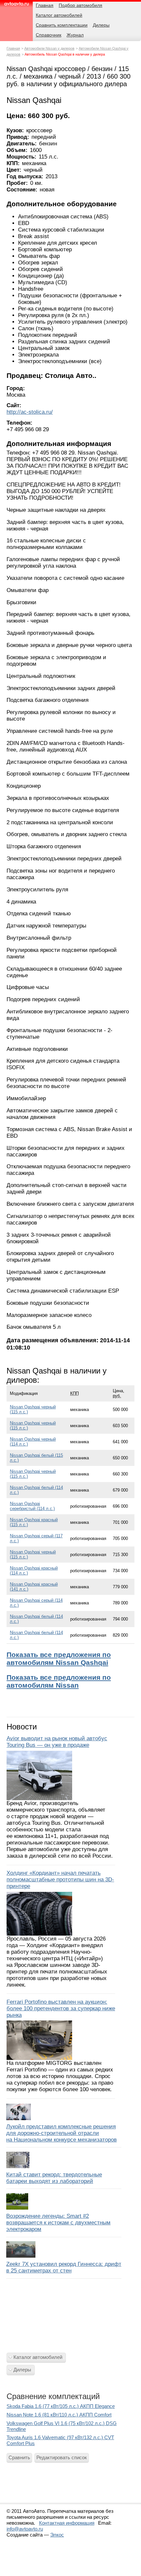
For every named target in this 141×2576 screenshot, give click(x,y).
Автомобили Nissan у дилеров (49, 48)
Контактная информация (67, 2523)
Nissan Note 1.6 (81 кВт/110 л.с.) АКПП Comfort (59, 2415)
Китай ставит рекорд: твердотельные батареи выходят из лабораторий (54, 2178)
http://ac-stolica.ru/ (30, 412)
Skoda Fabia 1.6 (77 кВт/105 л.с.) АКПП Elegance (61, 2406)
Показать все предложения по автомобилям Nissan (59, 1681)
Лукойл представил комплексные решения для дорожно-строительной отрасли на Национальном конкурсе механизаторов (61, 2133)
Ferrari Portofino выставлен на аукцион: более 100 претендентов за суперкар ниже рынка (61, 2008)
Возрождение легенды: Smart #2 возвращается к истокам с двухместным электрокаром (58, 2223)
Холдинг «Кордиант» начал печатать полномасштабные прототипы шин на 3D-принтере (60, 1880)
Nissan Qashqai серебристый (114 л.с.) (32, 1506)
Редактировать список (62, 2457)
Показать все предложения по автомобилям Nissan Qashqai (59, 1659)
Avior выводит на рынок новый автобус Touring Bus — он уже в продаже (57, 1742)
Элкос (57, 2535)
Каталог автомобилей (38, 2357)
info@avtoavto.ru (25, 2529)
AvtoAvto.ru (16, 6)
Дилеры (22, 2370)
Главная (13, 48)
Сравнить (19, 2457)
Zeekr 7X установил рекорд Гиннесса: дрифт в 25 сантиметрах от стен (64, 2267)
